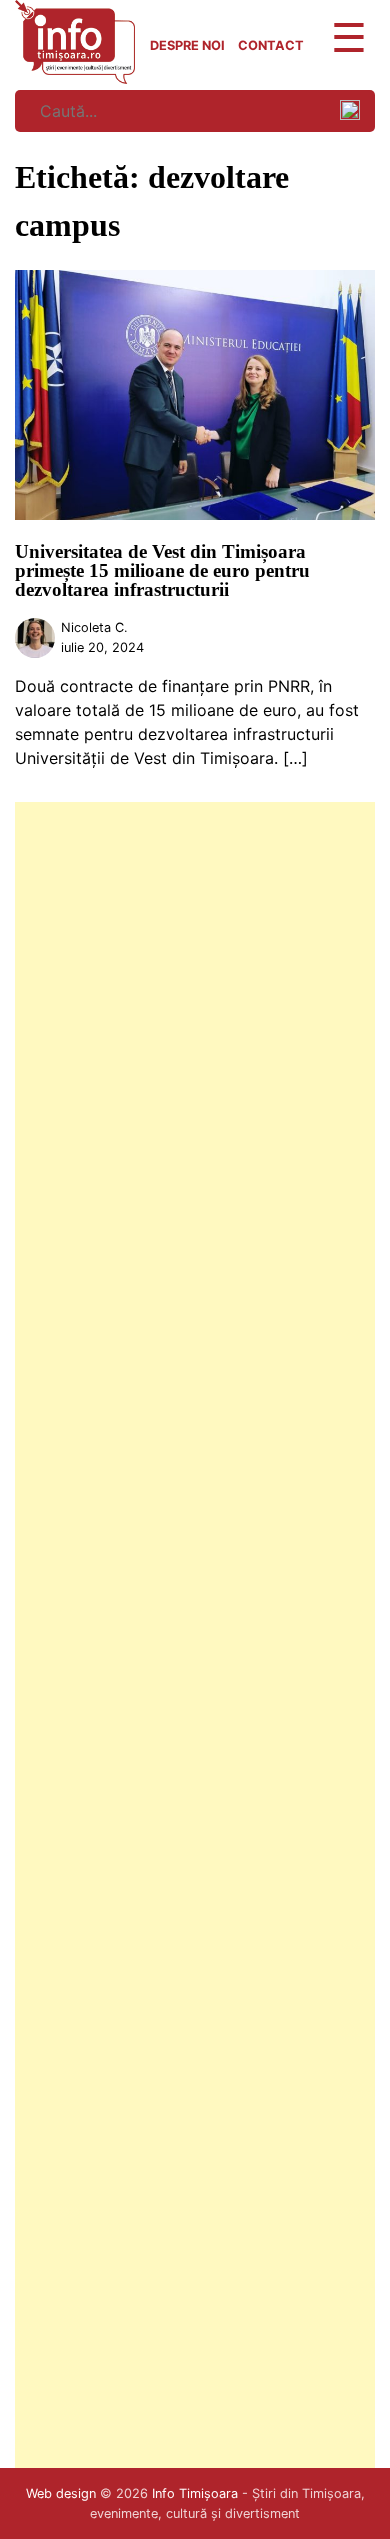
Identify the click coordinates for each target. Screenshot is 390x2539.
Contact (271, 45)
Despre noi (187, 45)
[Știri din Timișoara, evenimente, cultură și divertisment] (75, 78)
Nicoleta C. (94, 627)
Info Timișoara (195, 2493)
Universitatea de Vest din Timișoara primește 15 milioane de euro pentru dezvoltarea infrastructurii (162, 570)
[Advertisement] (195, 1635)
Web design (61, 2493)
